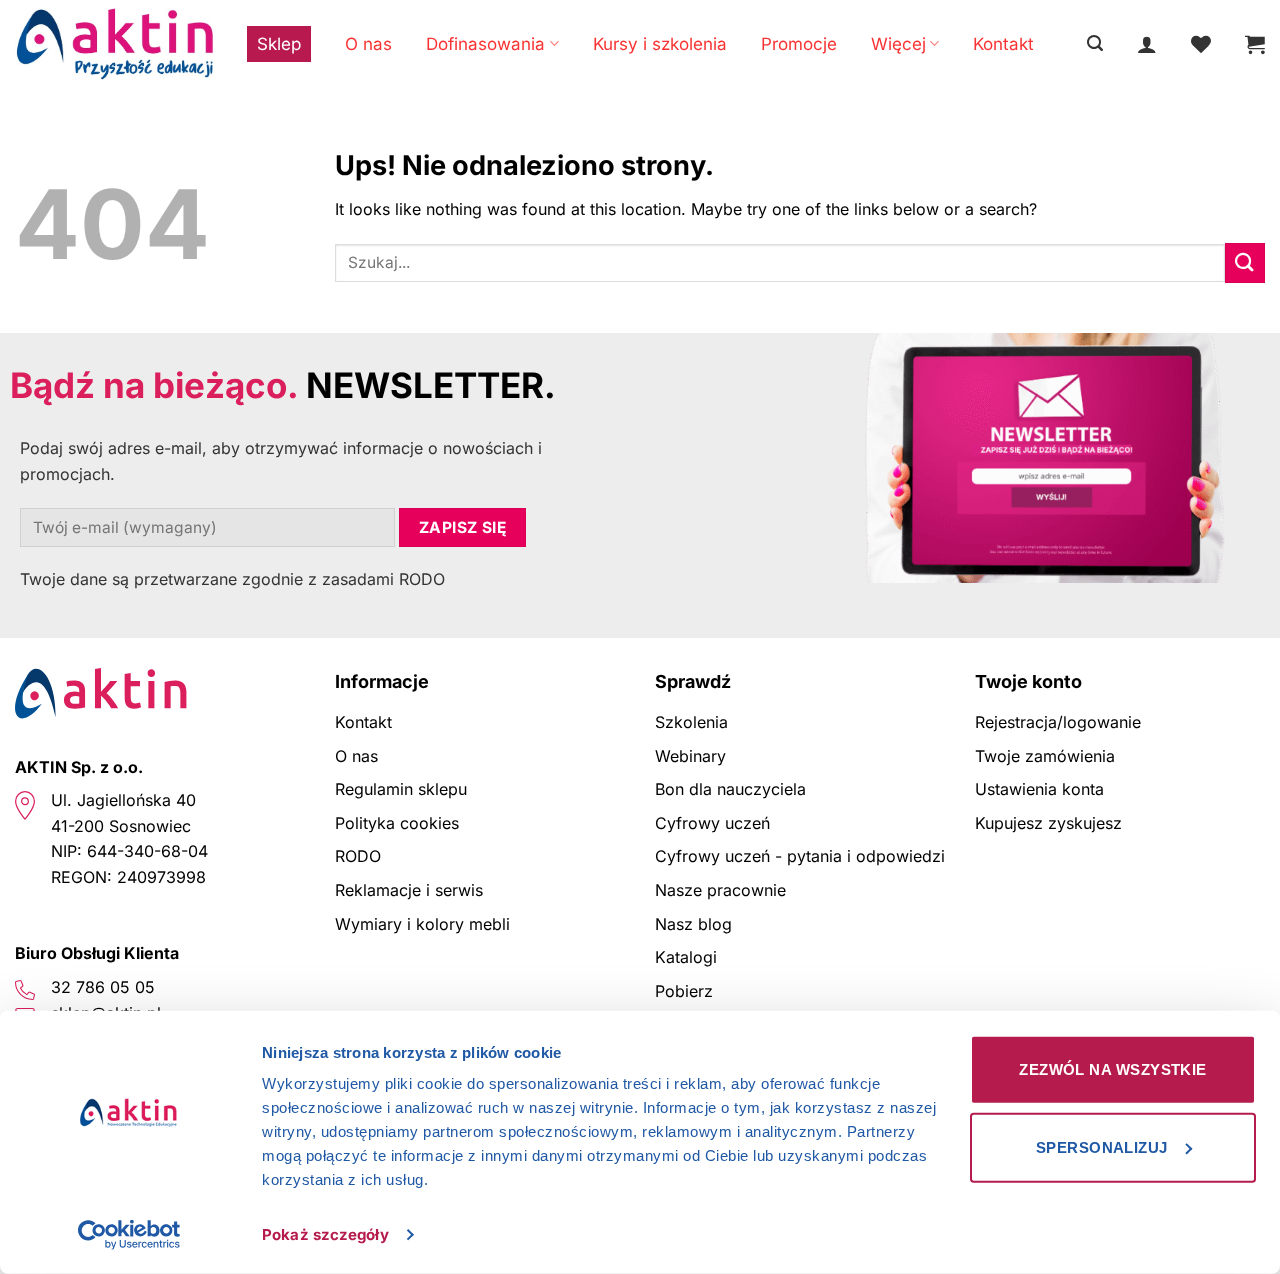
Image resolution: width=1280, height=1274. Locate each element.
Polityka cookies (397, 823)
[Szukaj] (1095, 43)
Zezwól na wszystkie (1113, 1069)
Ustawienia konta (1039, 789)
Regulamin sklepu (401, 789)
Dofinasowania (485, 44)
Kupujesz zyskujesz (1048, 823)
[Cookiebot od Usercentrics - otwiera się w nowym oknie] (129, 1235)
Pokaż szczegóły (325, 1234)
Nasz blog (693, 924)
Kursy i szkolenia (660, 44)
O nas (368, 44)
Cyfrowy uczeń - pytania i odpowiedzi (800, 856)
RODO (358, 856)
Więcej (898, 44)
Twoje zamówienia (1045, 756)
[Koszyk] (1255, 44)
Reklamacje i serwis (409, 890)
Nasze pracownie (720, 890)
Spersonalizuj (1102, 1146)
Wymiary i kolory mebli (422, 924)
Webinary (690, 756)
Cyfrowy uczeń (712, 823)
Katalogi (686, 957)
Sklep (279, 44)
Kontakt (1003, 44)
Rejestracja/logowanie (1058, 722)
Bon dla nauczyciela (730, 789)
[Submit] (1245, 262)
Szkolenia (691, 722)
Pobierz (684, 991)
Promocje (799, 44)
